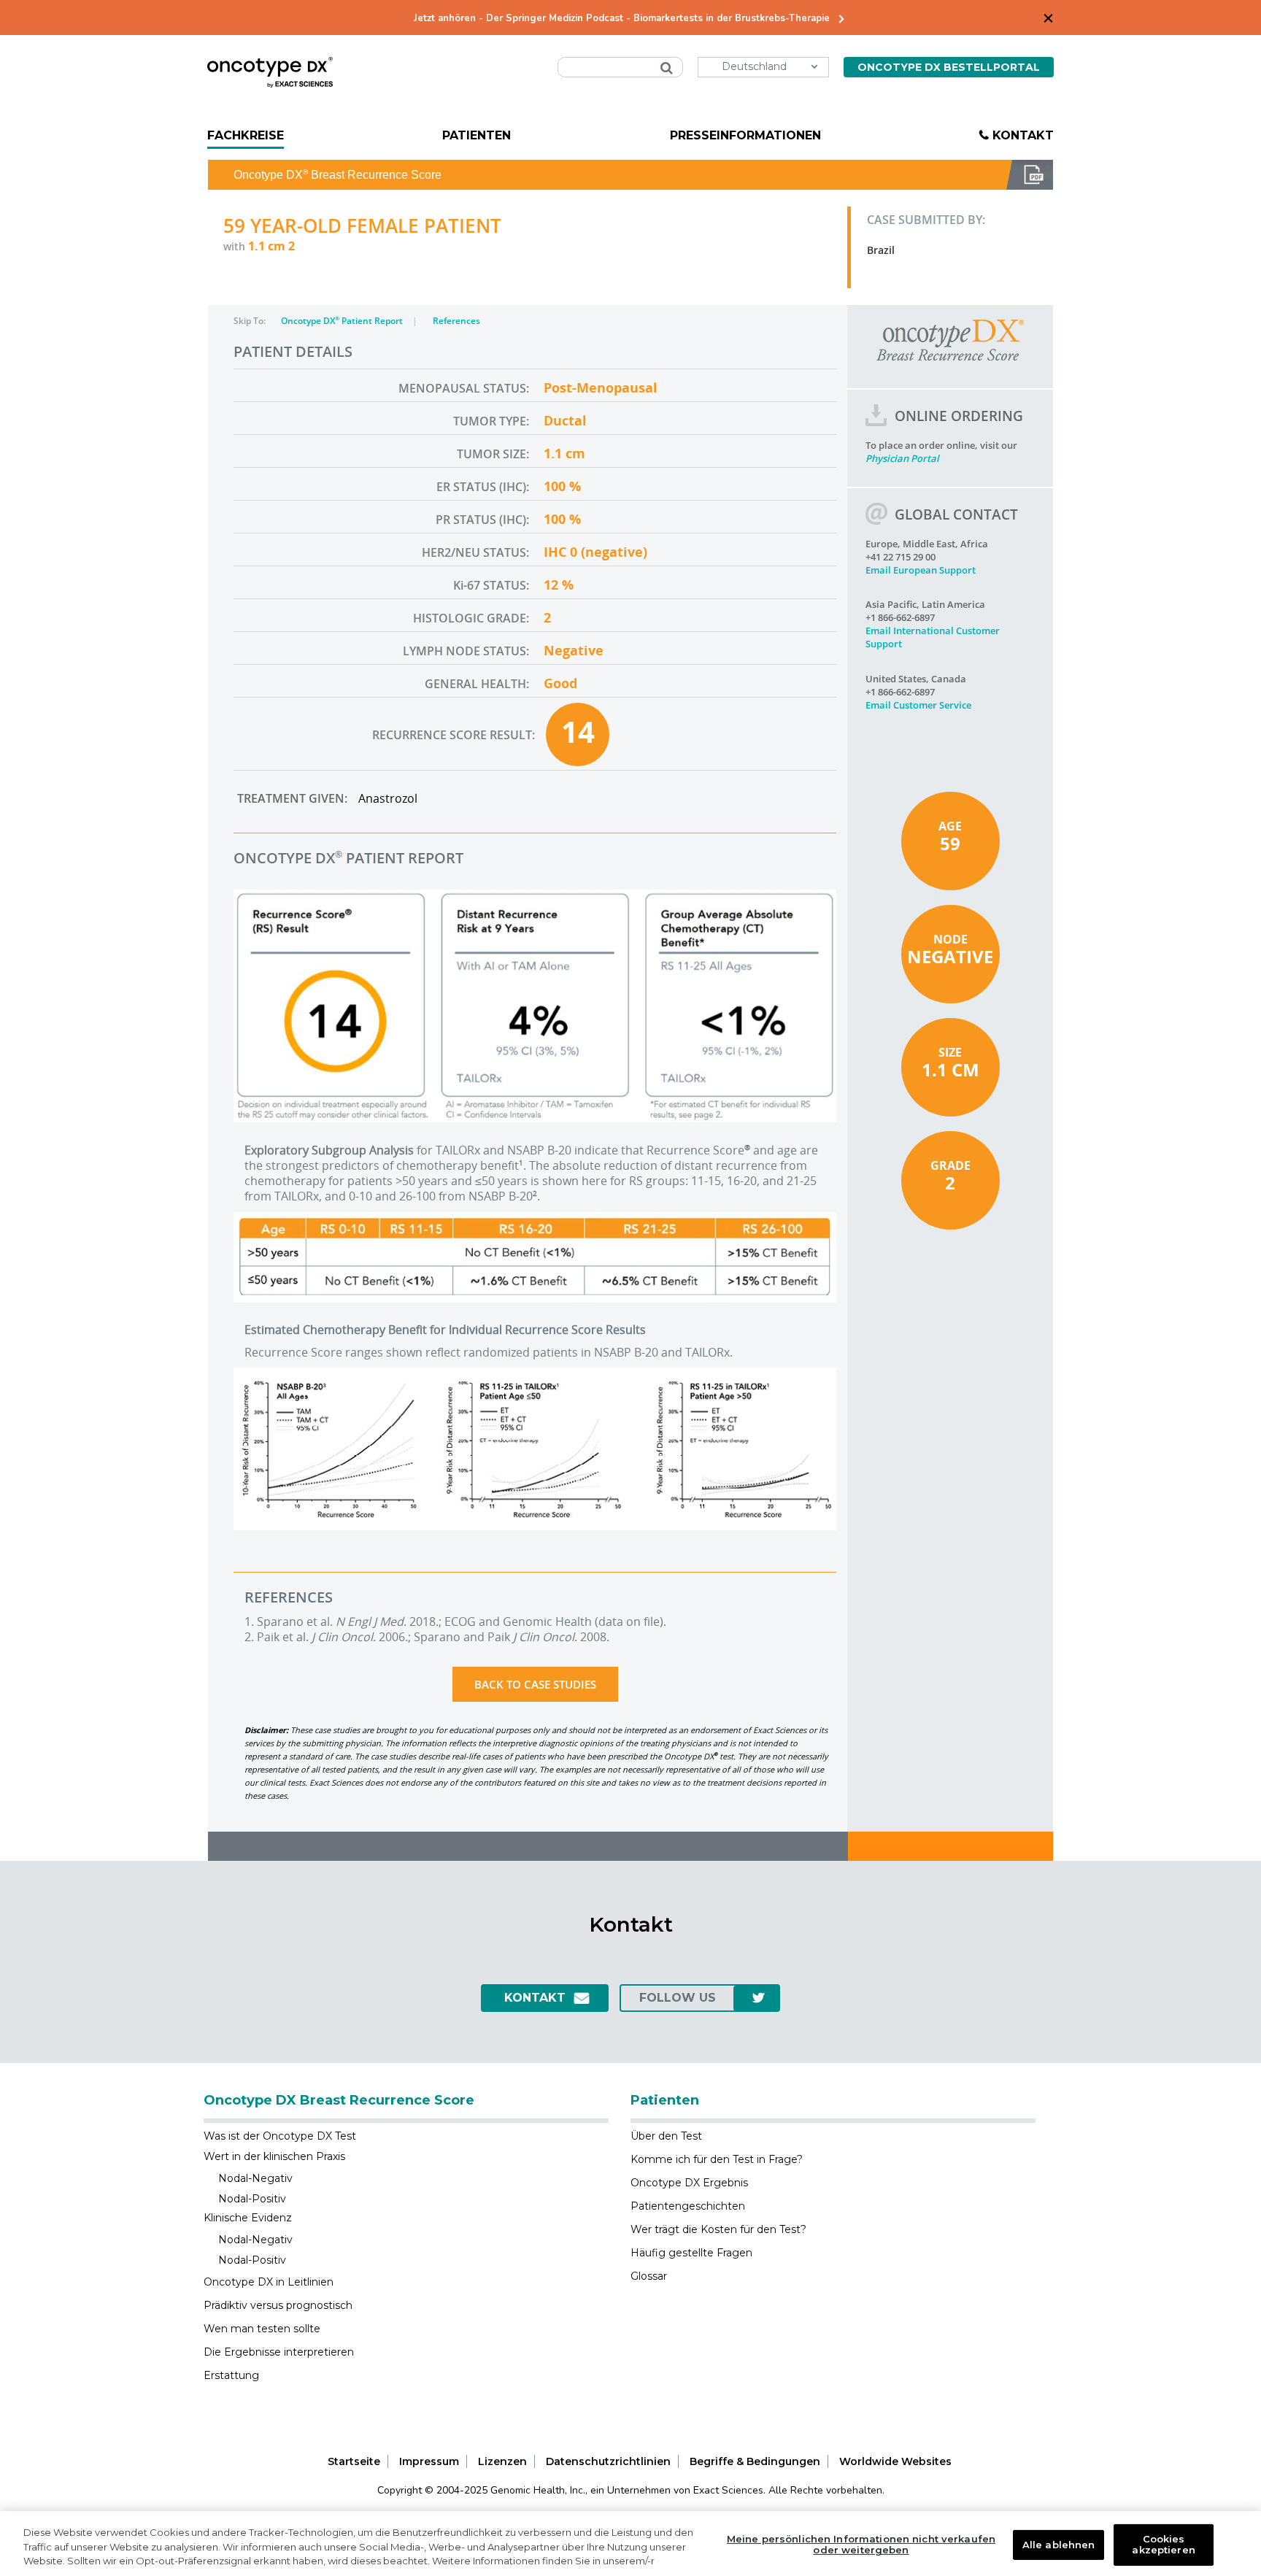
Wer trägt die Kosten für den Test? (718, 2229)
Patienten (477, 135)
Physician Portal (902, 458)
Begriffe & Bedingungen (755, 2461)
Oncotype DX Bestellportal (949, 67)
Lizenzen (502, 2461)
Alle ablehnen (1059, 2544)
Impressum (429, 2461)
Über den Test (666, 2136)
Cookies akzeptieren (1163, 2545)
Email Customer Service (918, 705)
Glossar (649, 2276)
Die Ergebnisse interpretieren (279, 2352)
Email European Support (921, 570)
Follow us (678, 1998)
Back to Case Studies (535, 1684)
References (456, 321)
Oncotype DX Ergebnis (689, 2183)
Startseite (354, 2461)
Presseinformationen (745, 135)
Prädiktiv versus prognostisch (278, 2305)
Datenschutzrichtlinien (608, 2461)
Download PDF (1030, 175)
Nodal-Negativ (255, 2178)
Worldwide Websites (895, 2461)
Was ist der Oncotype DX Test (280, 2136)
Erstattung (231, 2375)
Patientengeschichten (688, 2206)
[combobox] (620, 67)
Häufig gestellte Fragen (691, 2253)
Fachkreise (246, 135)
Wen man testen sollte (262, 2329)
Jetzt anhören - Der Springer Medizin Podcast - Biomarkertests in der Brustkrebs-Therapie (622, 19)
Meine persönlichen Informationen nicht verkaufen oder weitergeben (861, 2545)
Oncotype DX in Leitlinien (269, 2282)
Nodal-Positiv (252, 2199)
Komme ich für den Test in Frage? (717, 2159)
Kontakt (1023, 135)
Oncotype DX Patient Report (343, 321)
